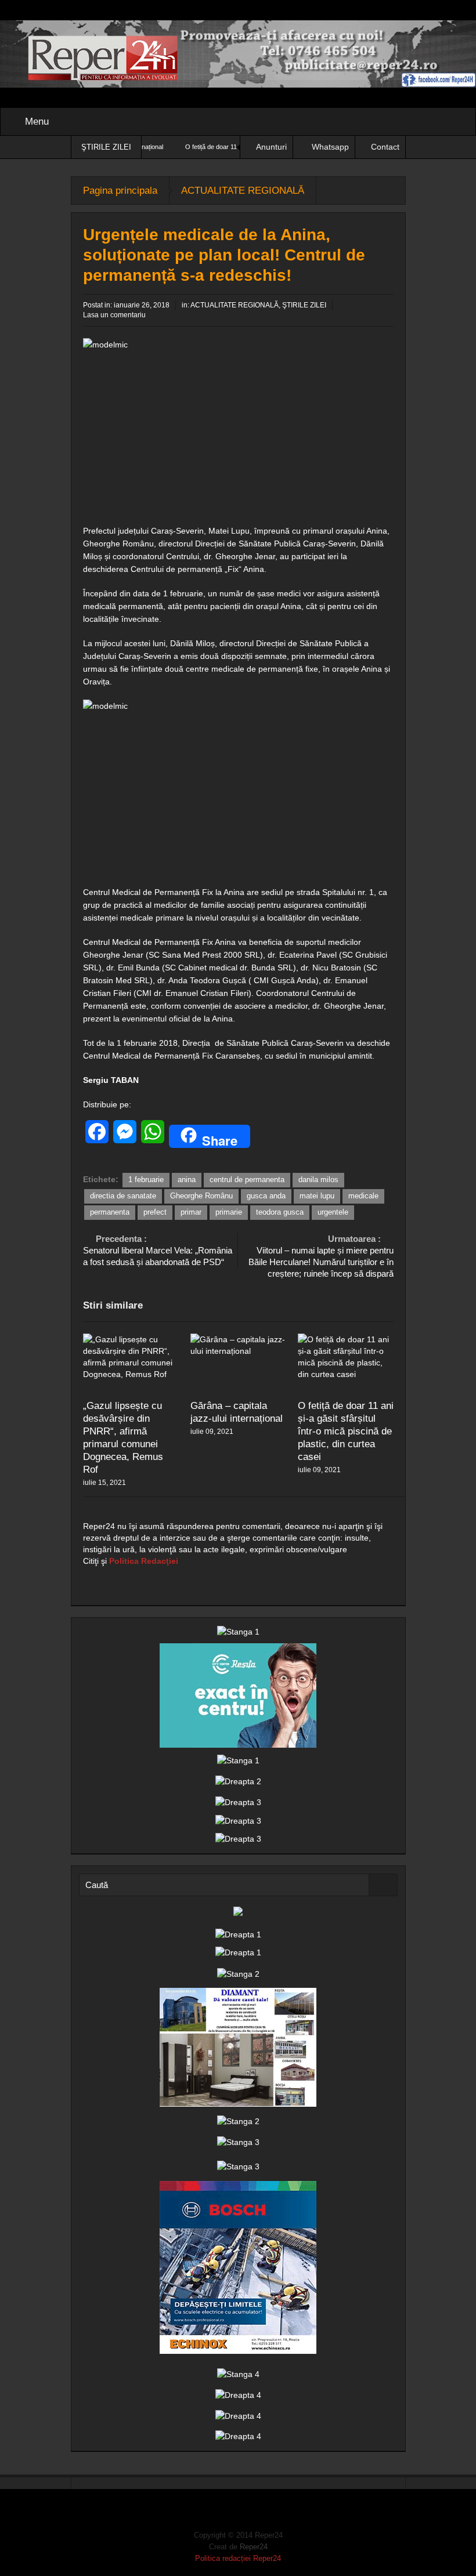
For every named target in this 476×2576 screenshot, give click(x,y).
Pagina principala (120, 191)
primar (191, 1212)
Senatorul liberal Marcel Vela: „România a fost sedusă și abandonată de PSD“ (158, 1250)
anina (187, 1180)
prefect (155, 1212)
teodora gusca (280, 1212)
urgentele (333, 1212)
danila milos (318, 1180)
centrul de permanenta (247, 1180)
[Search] (383, 1885)
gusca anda (266, 1196)
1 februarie (146, 1180)
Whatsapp (330, 147)
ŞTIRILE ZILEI (304, 305)
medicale (363, 1196)
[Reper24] (238, 53)
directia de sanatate (123, 1196)
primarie (229, 1212)
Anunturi (271, 147)
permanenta (110, 1212)
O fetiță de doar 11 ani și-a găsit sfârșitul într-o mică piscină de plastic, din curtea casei (346, 1431)
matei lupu (317, 1196)
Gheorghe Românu (201, 1196)
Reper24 (254, 2547)
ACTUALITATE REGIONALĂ (243, 191)
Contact (385, 147)
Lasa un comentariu (114, 315)
